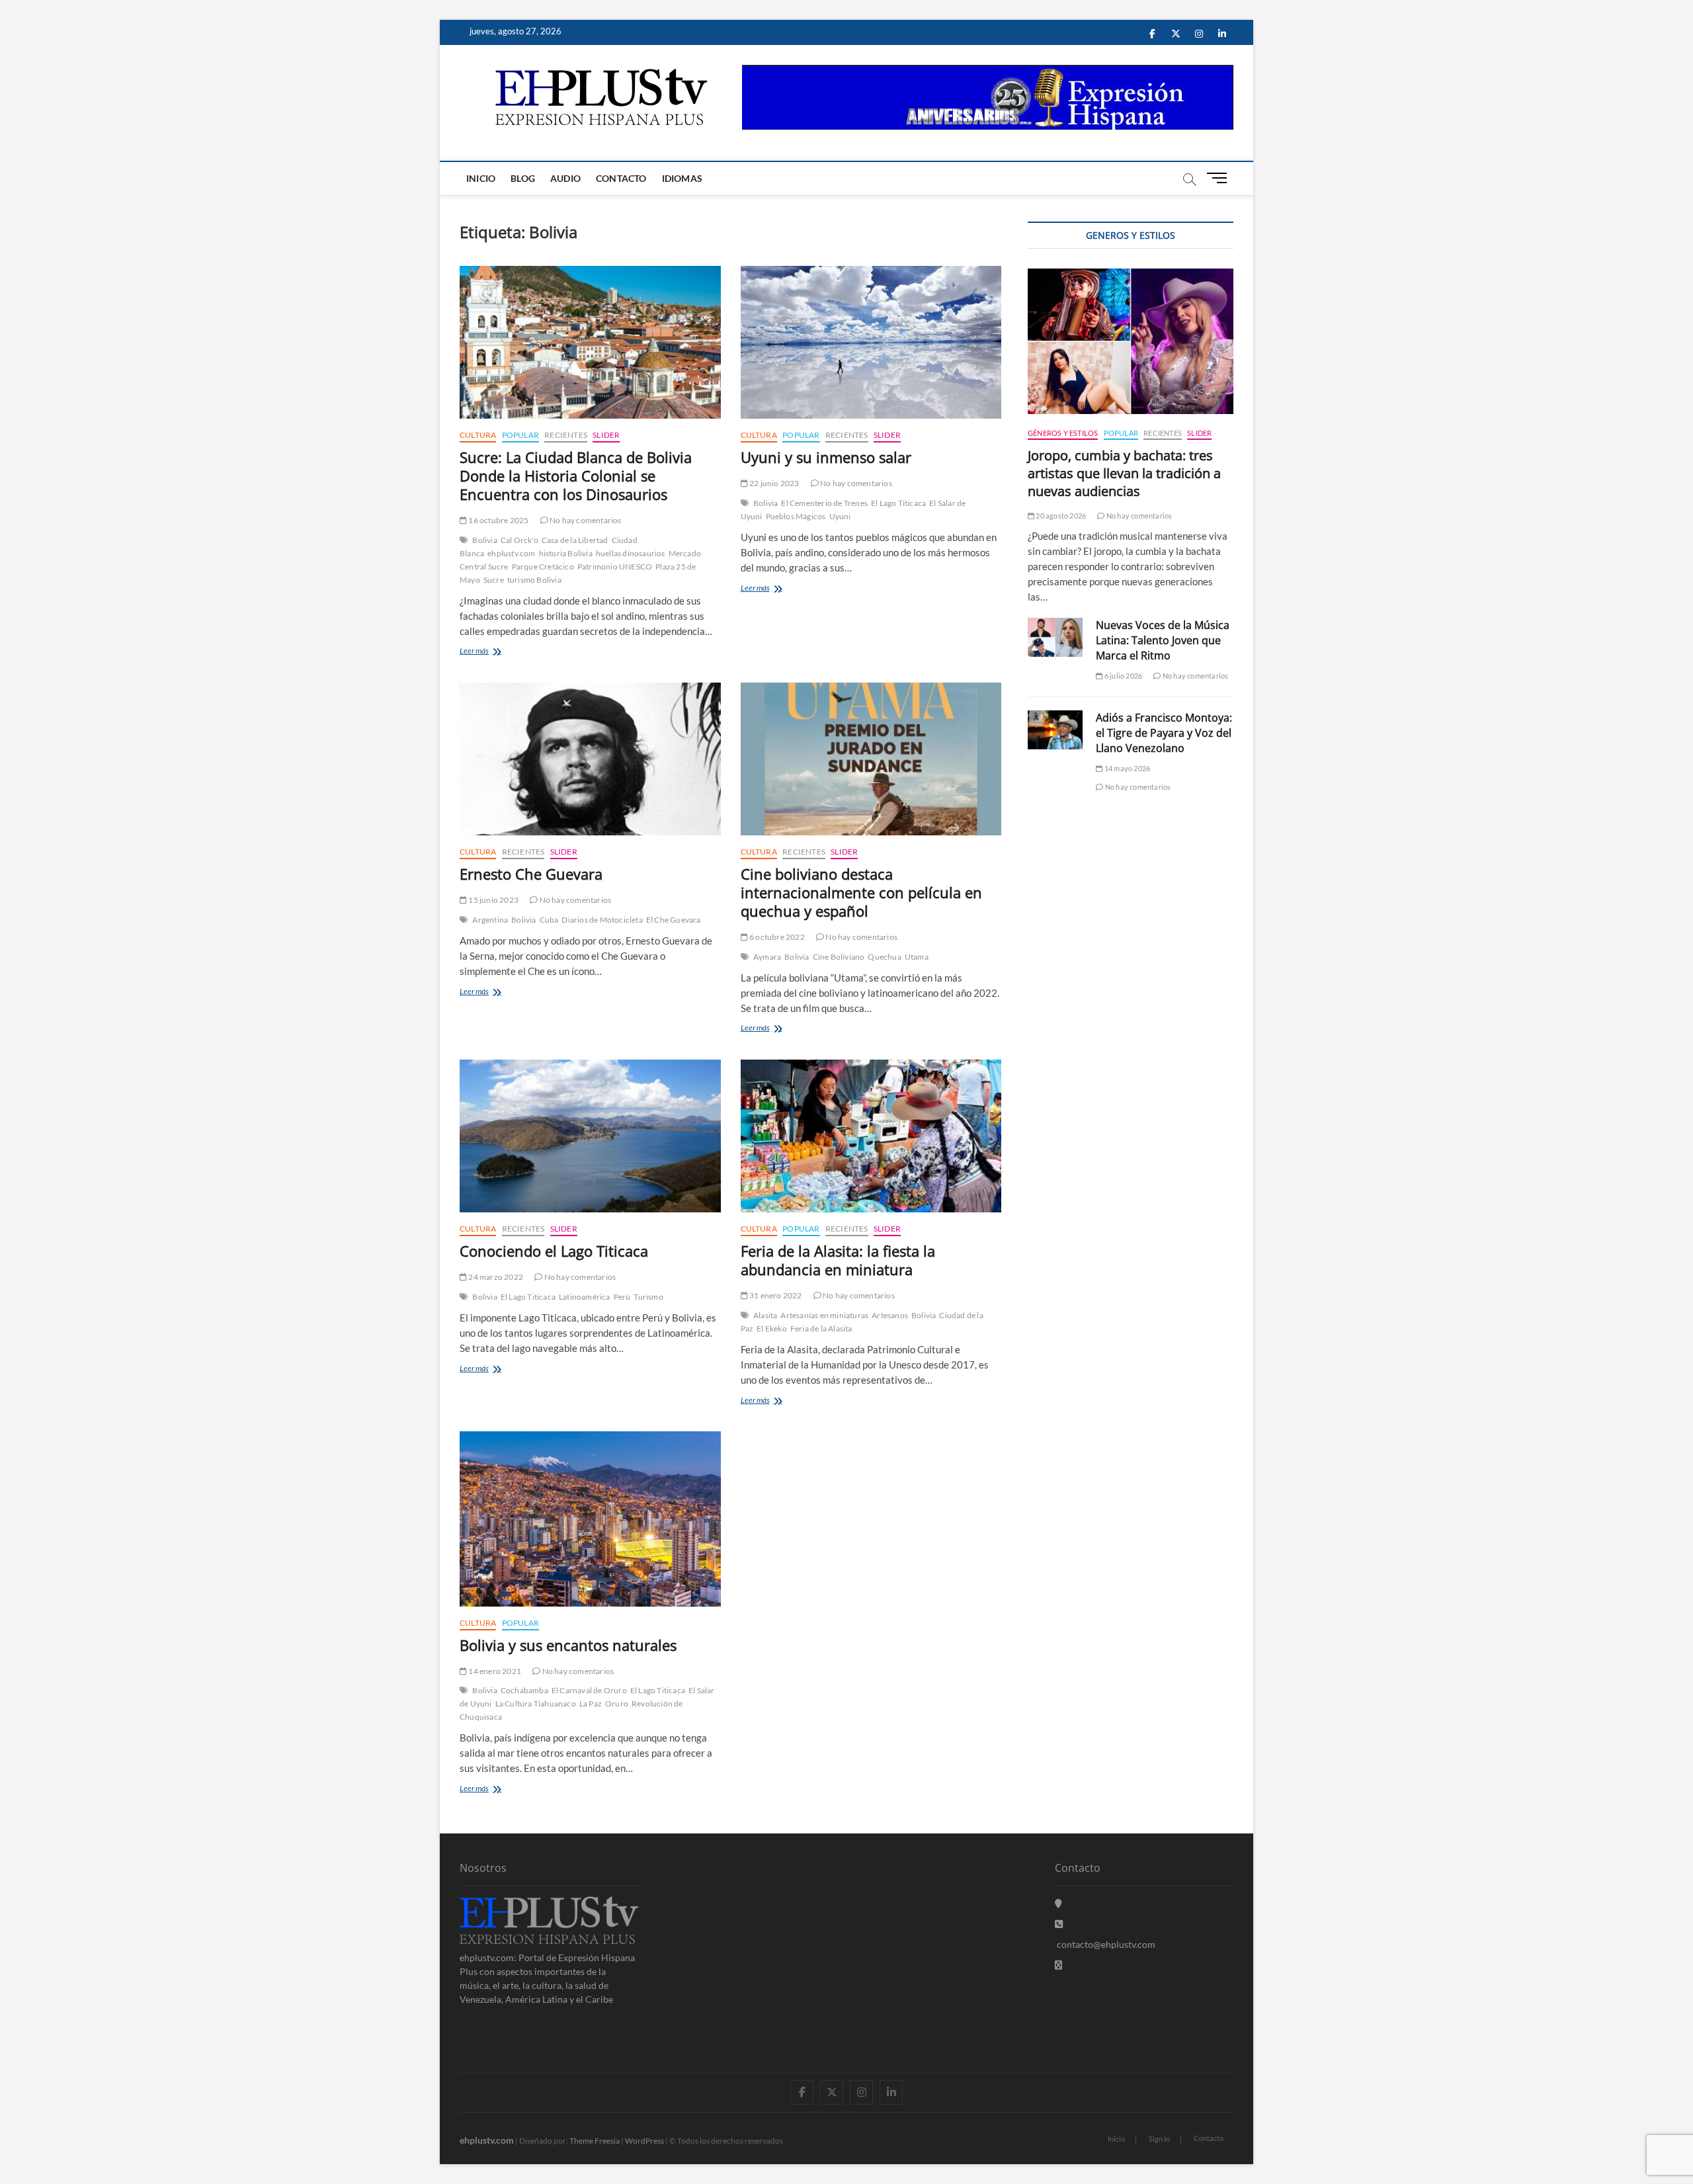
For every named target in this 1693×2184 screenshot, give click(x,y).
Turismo (648, 1297)
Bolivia (484, 540)
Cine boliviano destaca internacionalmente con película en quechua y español (861, 892)
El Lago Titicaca (898, 503)
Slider (606, 435)
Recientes (566, 435)
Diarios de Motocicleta (602, 920)
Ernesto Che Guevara (531, 874)
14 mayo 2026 (1127, 768)
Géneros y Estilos (1063, 433)
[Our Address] (1058, 1903)
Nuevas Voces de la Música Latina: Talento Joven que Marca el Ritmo (1163, 640)
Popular (520, 435)
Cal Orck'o (519, 540)
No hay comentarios (585, 520)
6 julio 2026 (1123, 676)
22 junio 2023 (774, 483)
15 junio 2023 (493, 900)
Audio (565, 178)
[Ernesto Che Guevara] (590, 759)
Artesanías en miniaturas (824, 1315)
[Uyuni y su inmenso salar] (871, 342)
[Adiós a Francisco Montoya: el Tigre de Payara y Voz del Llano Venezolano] (1055, 730)
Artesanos (890, 1315)
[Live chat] (1058, 1965)
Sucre (494, 580)
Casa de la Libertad (575, 540)
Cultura (478, 435)
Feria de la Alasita (821, 1328)
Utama (917, 957)
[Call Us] (1059, 1924)
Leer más (493, 652)
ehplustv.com (511, 553)
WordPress (644, 2141)
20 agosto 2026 (1060, 516)
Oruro (617, 1703)
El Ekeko (772, 1328)
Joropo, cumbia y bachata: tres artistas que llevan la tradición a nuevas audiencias (1124, 473)
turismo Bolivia (534, 580)
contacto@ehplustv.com (1106, 1944)
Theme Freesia (595, 2141)
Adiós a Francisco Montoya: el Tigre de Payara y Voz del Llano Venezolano (1164, 733)
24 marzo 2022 (495, 1277)
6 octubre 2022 (776, 937)
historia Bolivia (566, 553)
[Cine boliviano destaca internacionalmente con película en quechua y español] (871, 759)
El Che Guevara (674, 920)
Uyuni (840, 516)
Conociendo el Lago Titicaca (554, 1251)
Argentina (490, 920)
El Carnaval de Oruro (589, 1690)
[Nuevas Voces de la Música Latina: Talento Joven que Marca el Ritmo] (1055, 637)
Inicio (481, 178)
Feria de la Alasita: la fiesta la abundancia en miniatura (838, 1260)
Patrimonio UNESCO (615, 567)
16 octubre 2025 (498, 520)
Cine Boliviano (839, 957)
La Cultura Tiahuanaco (536, 1703)
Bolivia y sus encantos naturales (568, 1645)
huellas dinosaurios (631, 553)
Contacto (621, 178)
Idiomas (682, 178)
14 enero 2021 (494, 1671)
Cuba (549, 920)
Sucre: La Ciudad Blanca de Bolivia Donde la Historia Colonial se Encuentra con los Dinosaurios (576, 476)
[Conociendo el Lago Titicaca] (590, 1136)
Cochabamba (524, 1690)
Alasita (765, 1315)
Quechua (884, 957)
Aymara (767, 957)
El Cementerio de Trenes (824, 503)
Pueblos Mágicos (796, 516)
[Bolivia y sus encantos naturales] (590, 1519)
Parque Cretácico (543, 567)
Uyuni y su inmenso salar (826, 457)
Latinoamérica (585, 1297)
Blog (523, 178)
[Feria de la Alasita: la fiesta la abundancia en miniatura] (871, 1136)
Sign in (1159, 2139)
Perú (622, 1297)
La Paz (591, 1703)
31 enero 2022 (775, 1295)
